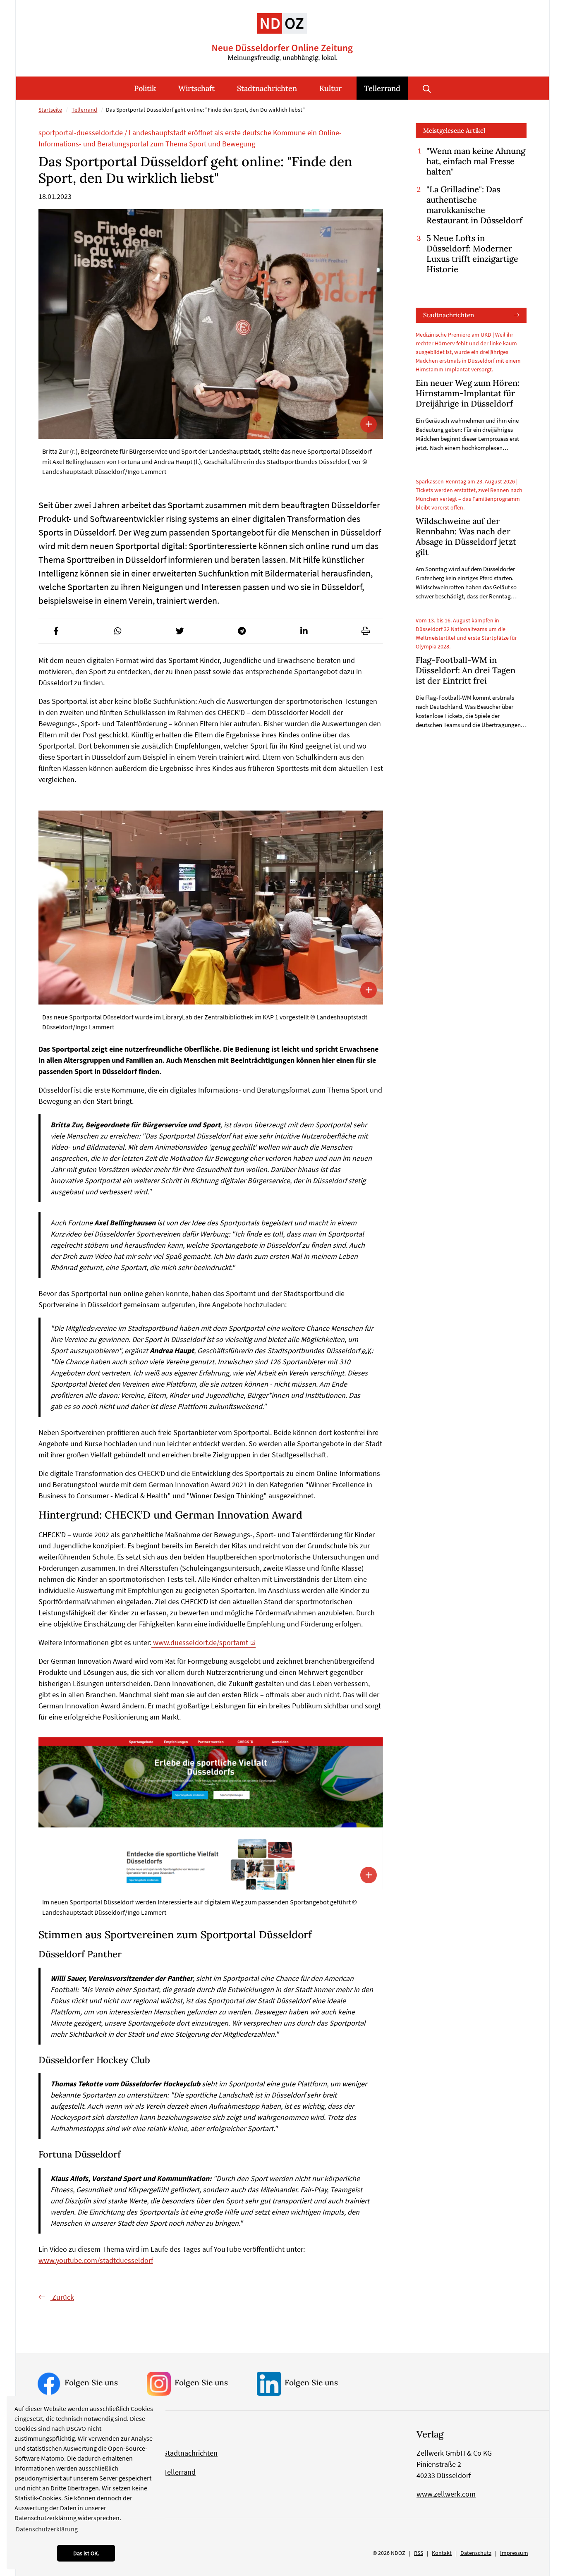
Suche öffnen (427, 88)
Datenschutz (476, 2553)
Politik (145, 88)
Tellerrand (382, 88)
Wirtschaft (196, 88)
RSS (419, 2553)
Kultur (330, 88)
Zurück (62, 2297)
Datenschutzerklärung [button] (47, 2529)
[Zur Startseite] (282, 31)
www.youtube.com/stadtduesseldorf (96, 2260)
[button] (56, 631)
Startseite (50, 110)
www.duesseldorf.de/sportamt (200, 1642)
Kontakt (442, 2553)
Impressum (514, 2553)
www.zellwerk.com (446, 2494)
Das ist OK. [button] (86, 2553)
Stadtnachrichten (267, 88)
